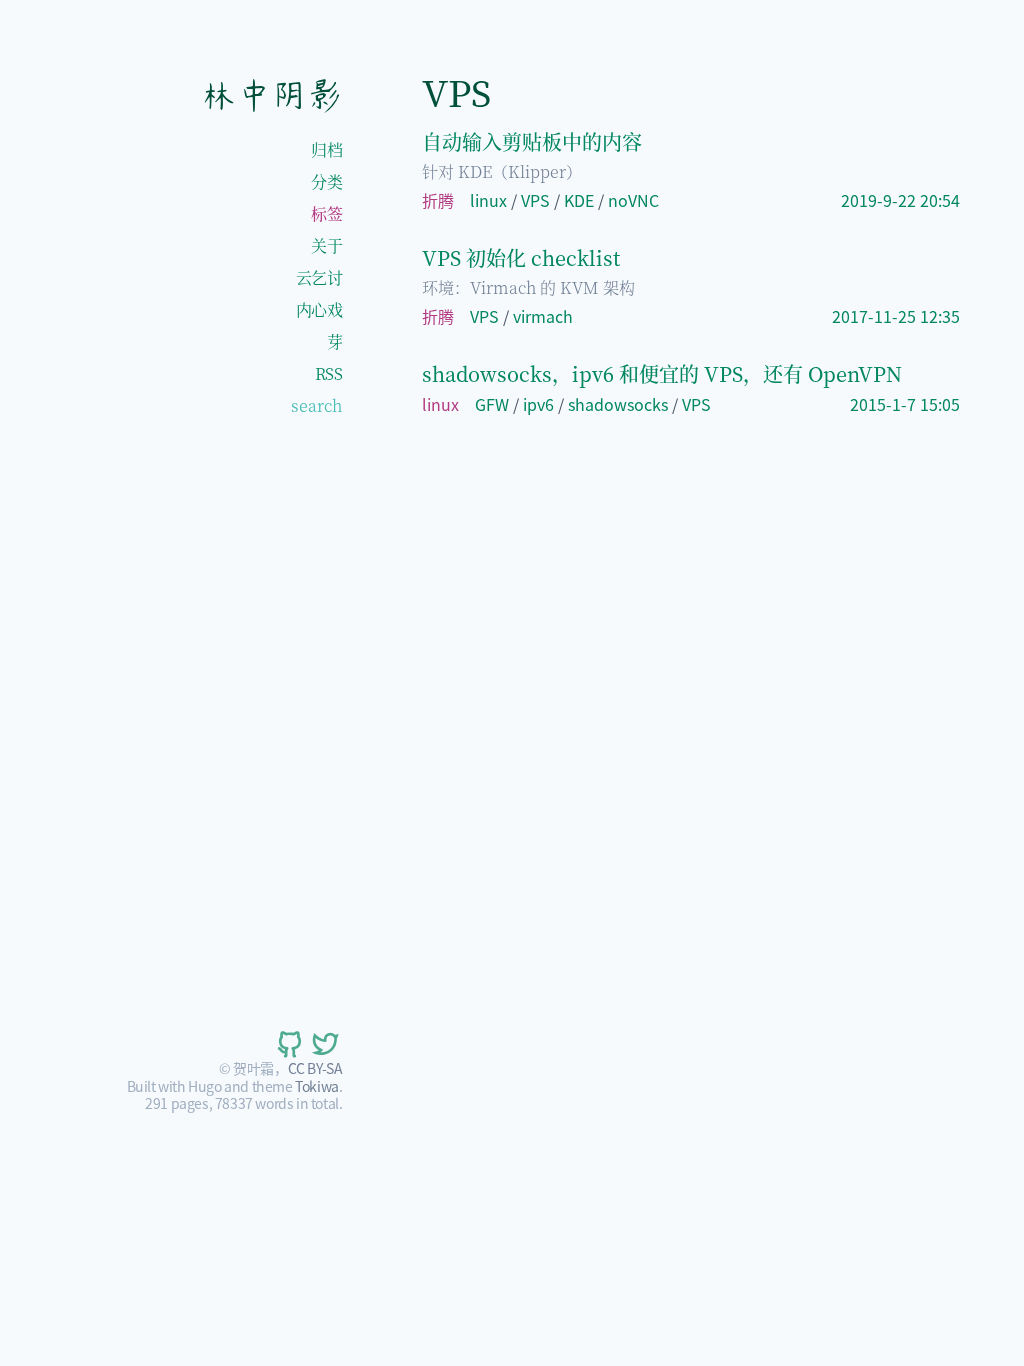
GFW (492, 404)
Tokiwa (317, 1086)
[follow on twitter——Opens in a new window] (324, 1044)
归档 (326, 149)
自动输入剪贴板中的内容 (532, 141)
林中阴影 (271, 95)
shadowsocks (618, 404)
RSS (329, 373)
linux (488, 200)
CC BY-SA (315, 1068)
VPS (535, 200)
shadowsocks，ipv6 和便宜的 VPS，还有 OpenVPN (662, 373)
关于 (326, 245)
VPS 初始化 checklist (521, 257)
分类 (326, 181)
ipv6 (538, 404)
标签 (326, 213)
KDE (579, 200)
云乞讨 (319, 277)
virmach (543, 316)
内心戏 (319, 309)
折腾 (438, 200)
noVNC (633, 200)
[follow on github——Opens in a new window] (288, 1044)
